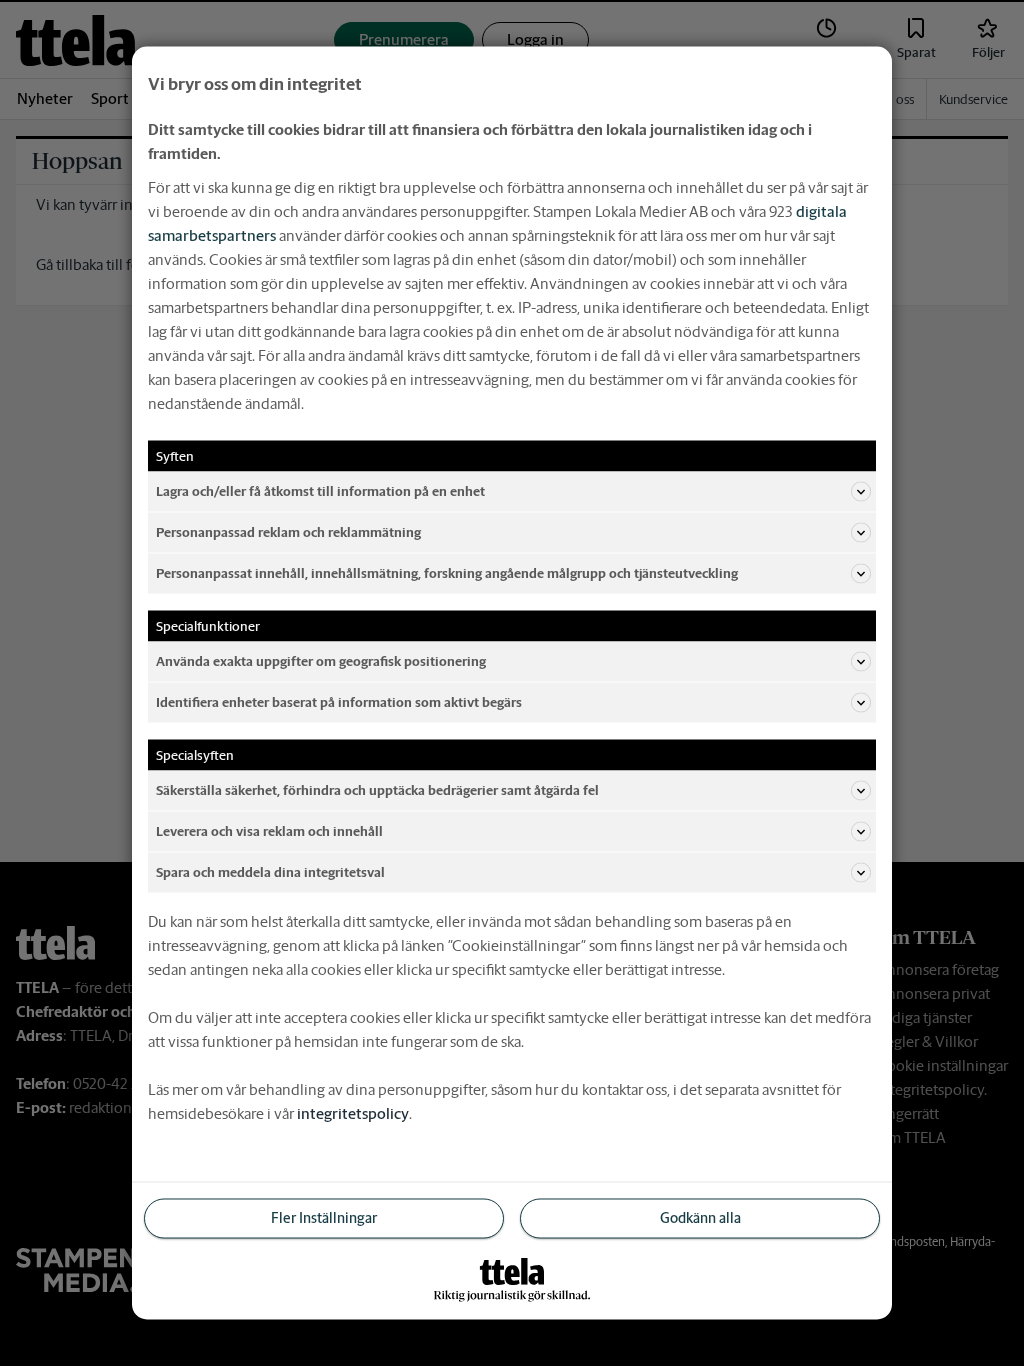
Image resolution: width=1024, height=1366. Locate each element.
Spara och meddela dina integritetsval (270, 871)
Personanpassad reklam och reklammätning (288, 531)
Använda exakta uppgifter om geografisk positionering (321, 660)
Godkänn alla (700, 1218)
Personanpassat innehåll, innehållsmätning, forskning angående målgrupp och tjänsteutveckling (447, 572)
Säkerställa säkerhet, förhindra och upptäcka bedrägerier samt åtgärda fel (377, 789)
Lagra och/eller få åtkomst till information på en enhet (320, 490)
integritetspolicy (353, 1113)
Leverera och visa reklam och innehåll (269, 830)
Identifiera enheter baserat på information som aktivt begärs (339, 701)
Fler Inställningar (324, 1218)
